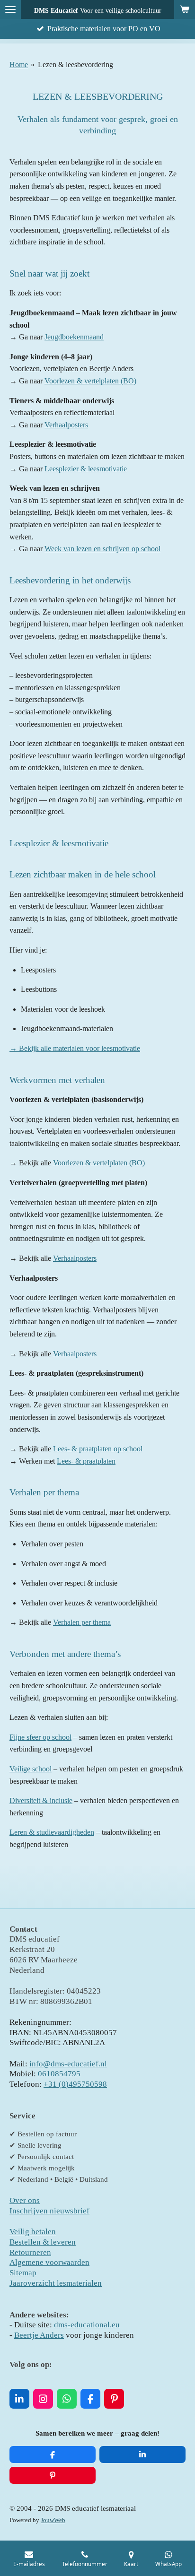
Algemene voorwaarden (49, 2262)
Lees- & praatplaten (86, 1461)
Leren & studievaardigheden (52, 1832)
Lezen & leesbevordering (75, 65)
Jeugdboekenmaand (74, 337)
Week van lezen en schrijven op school (102, 549)
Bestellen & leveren (43, 2242)
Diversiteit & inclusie (41, 1800)
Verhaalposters (66, 425)
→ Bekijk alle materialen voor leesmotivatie (75, 1048)
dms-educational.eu (87, 2325)
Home (19, 65)
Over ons (25, 2200)
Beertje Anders (39, 2335)
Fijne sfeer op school (40, 1737)
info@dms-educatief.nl (68, 2064)
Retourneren (30, 2252)
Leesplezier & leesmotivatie (86, 469)
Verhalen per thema (82, 1622)
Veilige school (31, 1769)
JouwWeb (53, 2520)
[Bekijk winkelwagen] (185, 9)
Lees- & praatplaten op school (98, 1449)
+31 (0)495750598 (75, 2084)
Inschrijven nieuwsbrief (49, 2211)
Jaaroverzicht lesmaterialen (56, 2283)
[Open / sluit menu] (10, 9)
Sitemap (23, 2273)
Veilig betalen (33, 2232)
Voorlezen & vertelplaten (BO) (90, 381)
